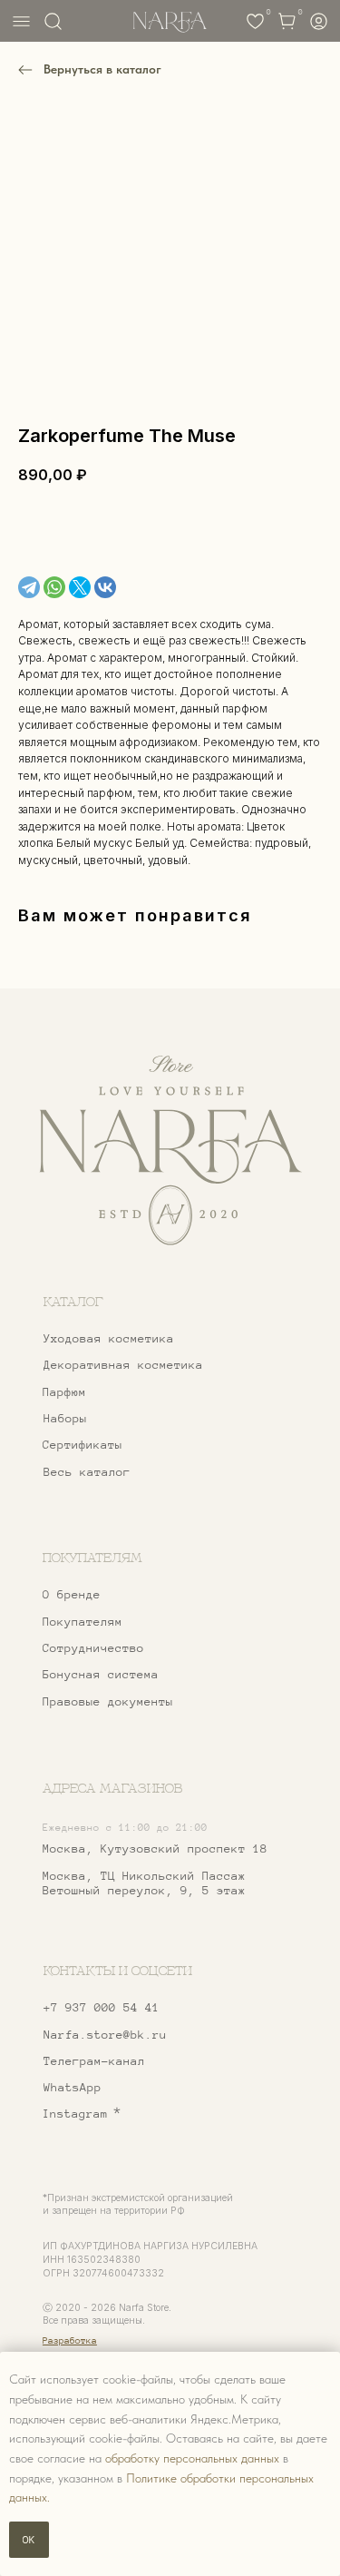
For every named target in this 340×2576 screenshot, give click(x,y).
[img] (170, 1151)
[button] (142, 1649)
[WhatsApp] (54, 587)
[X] (80, 587)
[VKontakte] (105, 587)
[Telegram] (29, 587)
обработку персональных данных (192, 2458)
